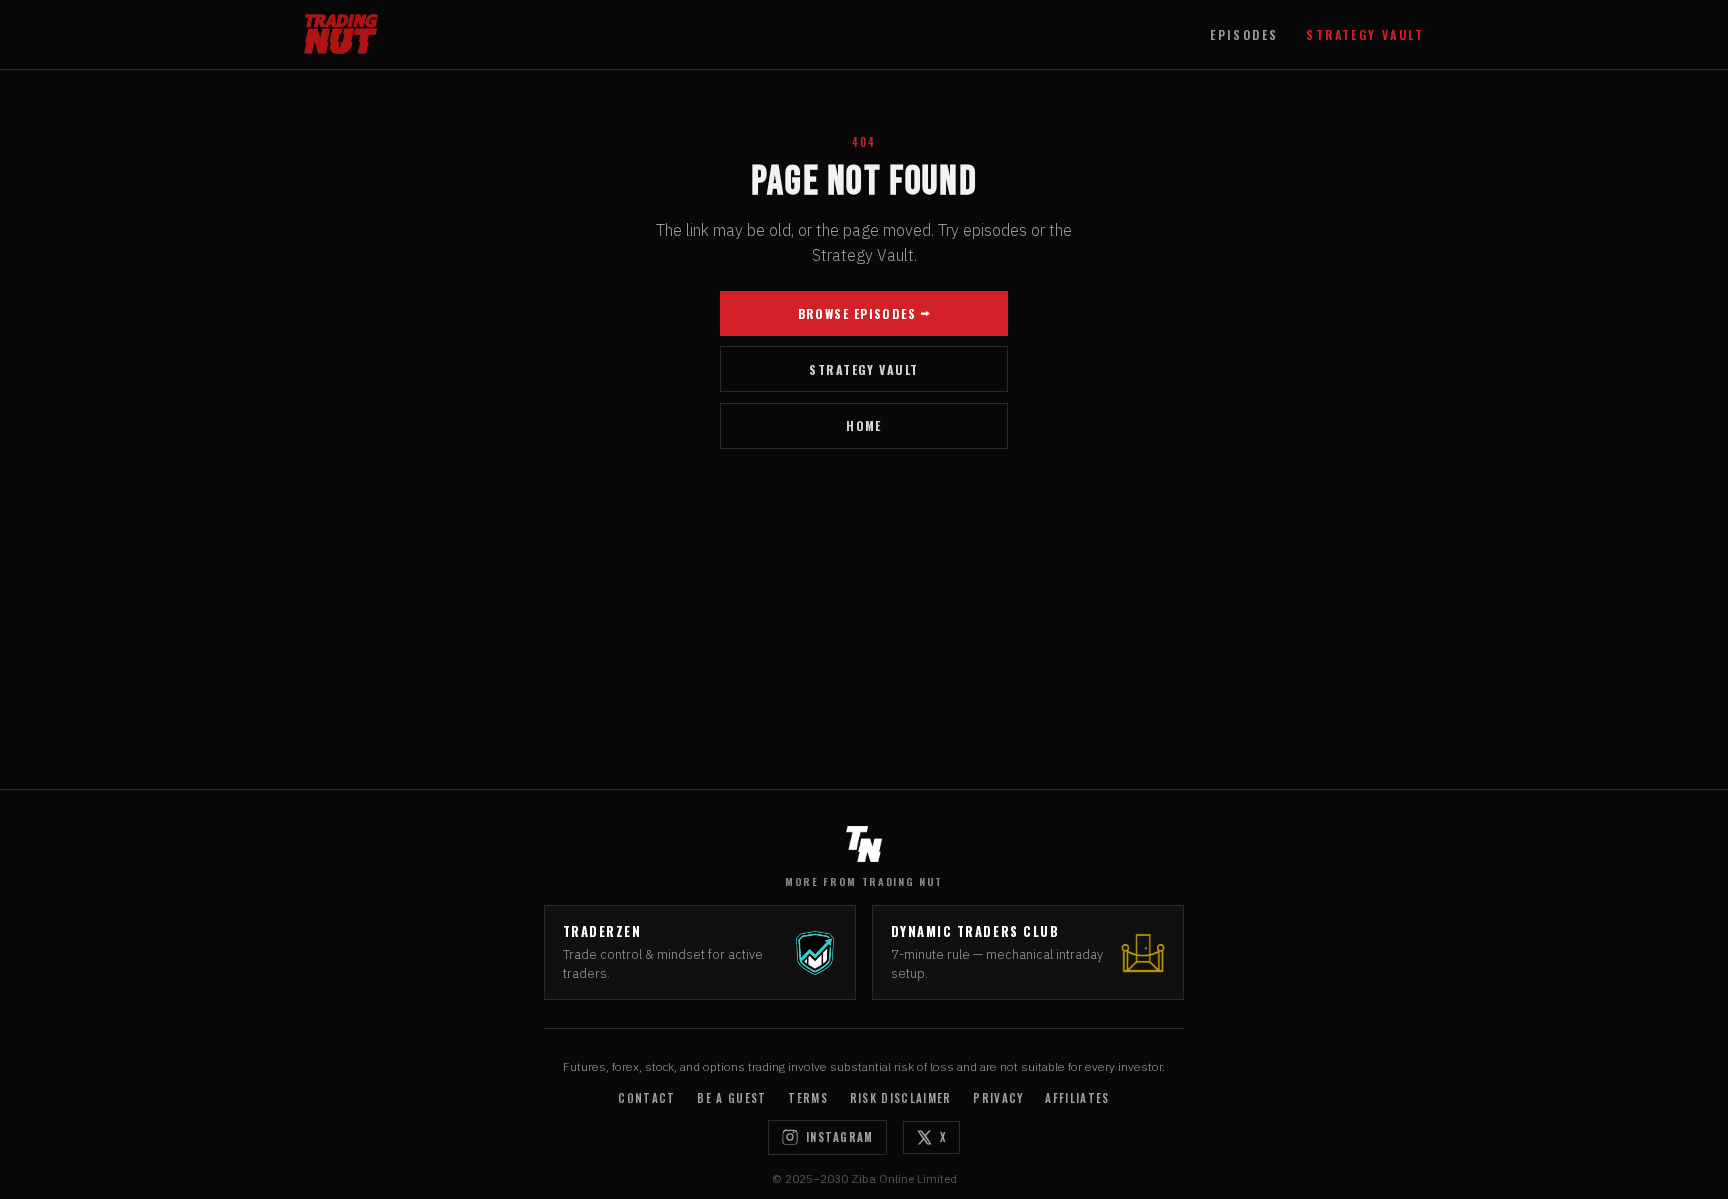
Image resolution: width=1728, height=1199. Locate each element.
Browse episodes (857, 313)
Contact (646, 1098)
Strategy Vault (1365, 34)
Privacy (998, 1098)
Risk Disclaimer (901, 1098)
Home (864, 425)
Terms (808, 1098)
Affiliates (1077, 1098)
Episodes (1244, 34)
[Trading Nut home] (341, 34)
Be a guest (731, 1098)
